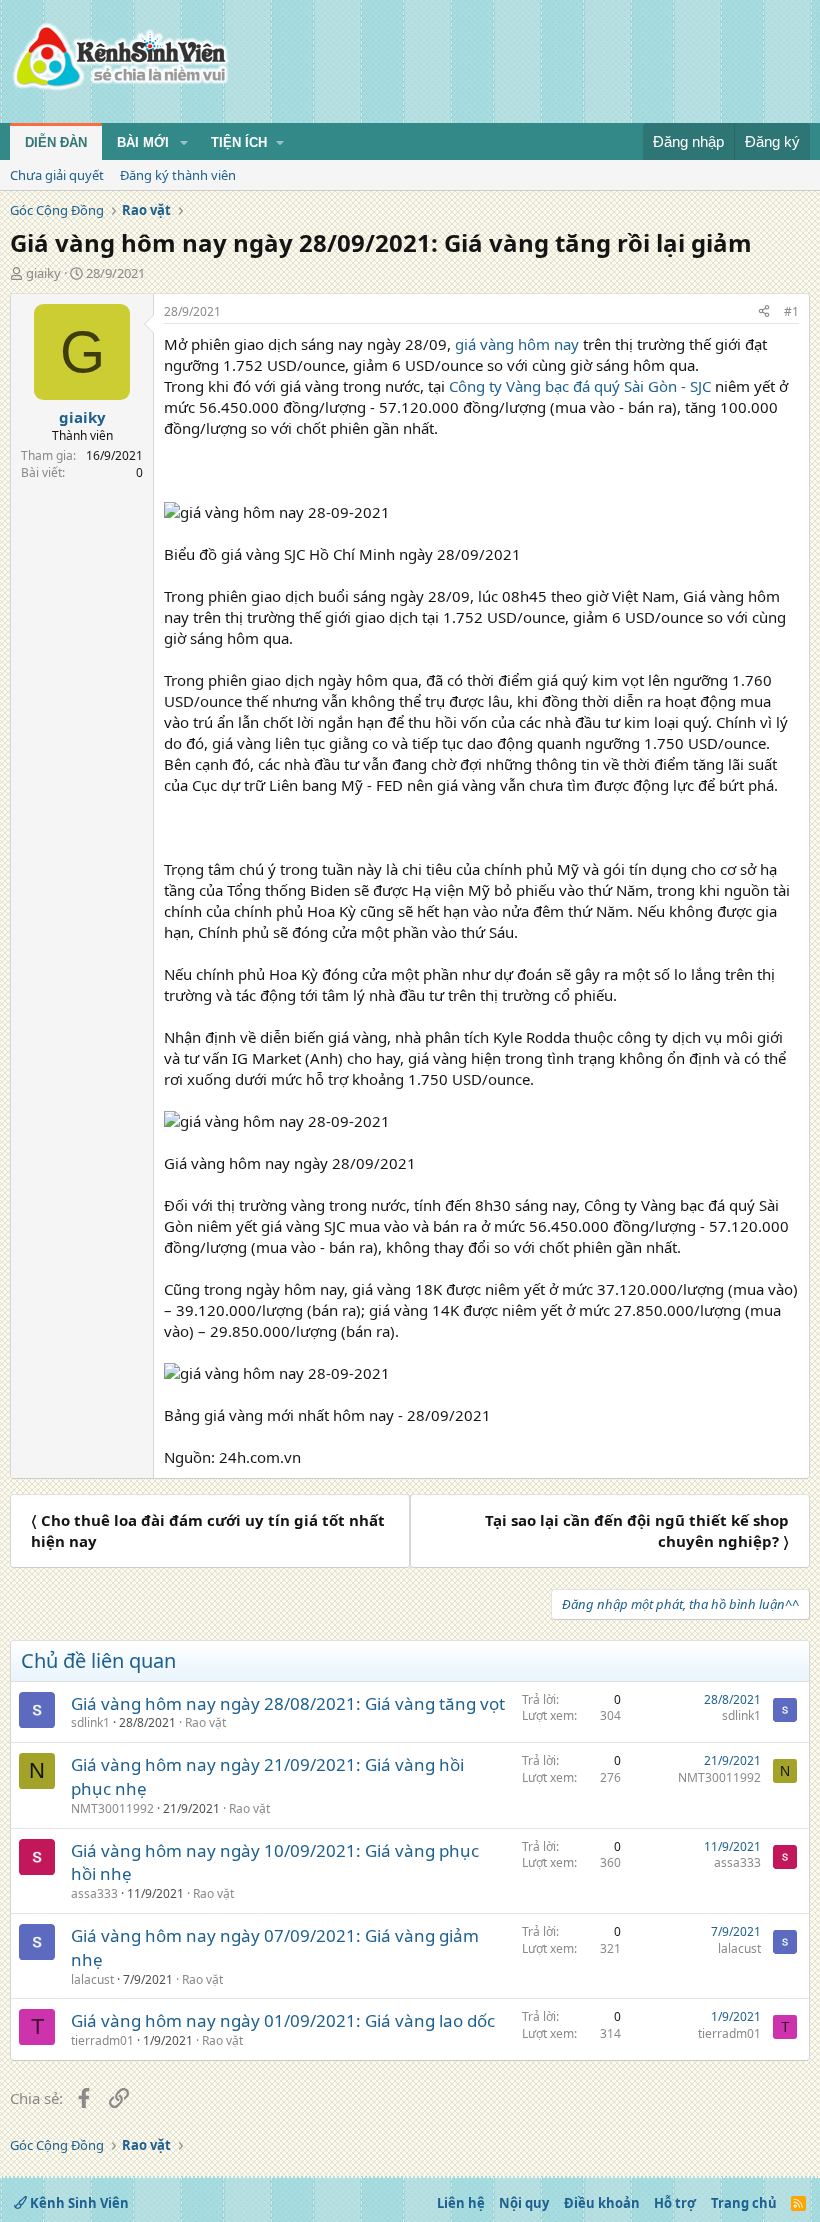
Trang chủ (744, 2203)
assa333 (94, 1893)
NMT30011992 (112, 1808)
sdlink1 (90, 1722)
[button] (184, 143)
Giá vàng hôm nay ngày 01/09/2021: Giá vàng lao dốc (283, 2020)
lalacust (92, 1979)
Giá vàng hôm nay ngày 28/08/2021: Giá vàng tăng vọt (288, 1703)
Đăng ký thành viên (178, 175)
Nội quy (524, 2203)
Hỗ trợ (675, 2203)
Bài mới (143, 142)
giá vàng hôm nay (517, 344)
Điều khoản (602, 2203)
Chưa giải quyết (57, 175)
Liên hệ (461, 2203)
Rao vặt (205, 1722)
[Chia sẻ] (764, 312)
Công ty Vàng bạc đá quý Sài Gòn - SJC (580, 386)
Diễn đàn (56, 142)
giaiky (43, 273)
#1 (791, 311)
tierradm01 (102, 2040)
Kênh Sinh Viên (78, 2203)
